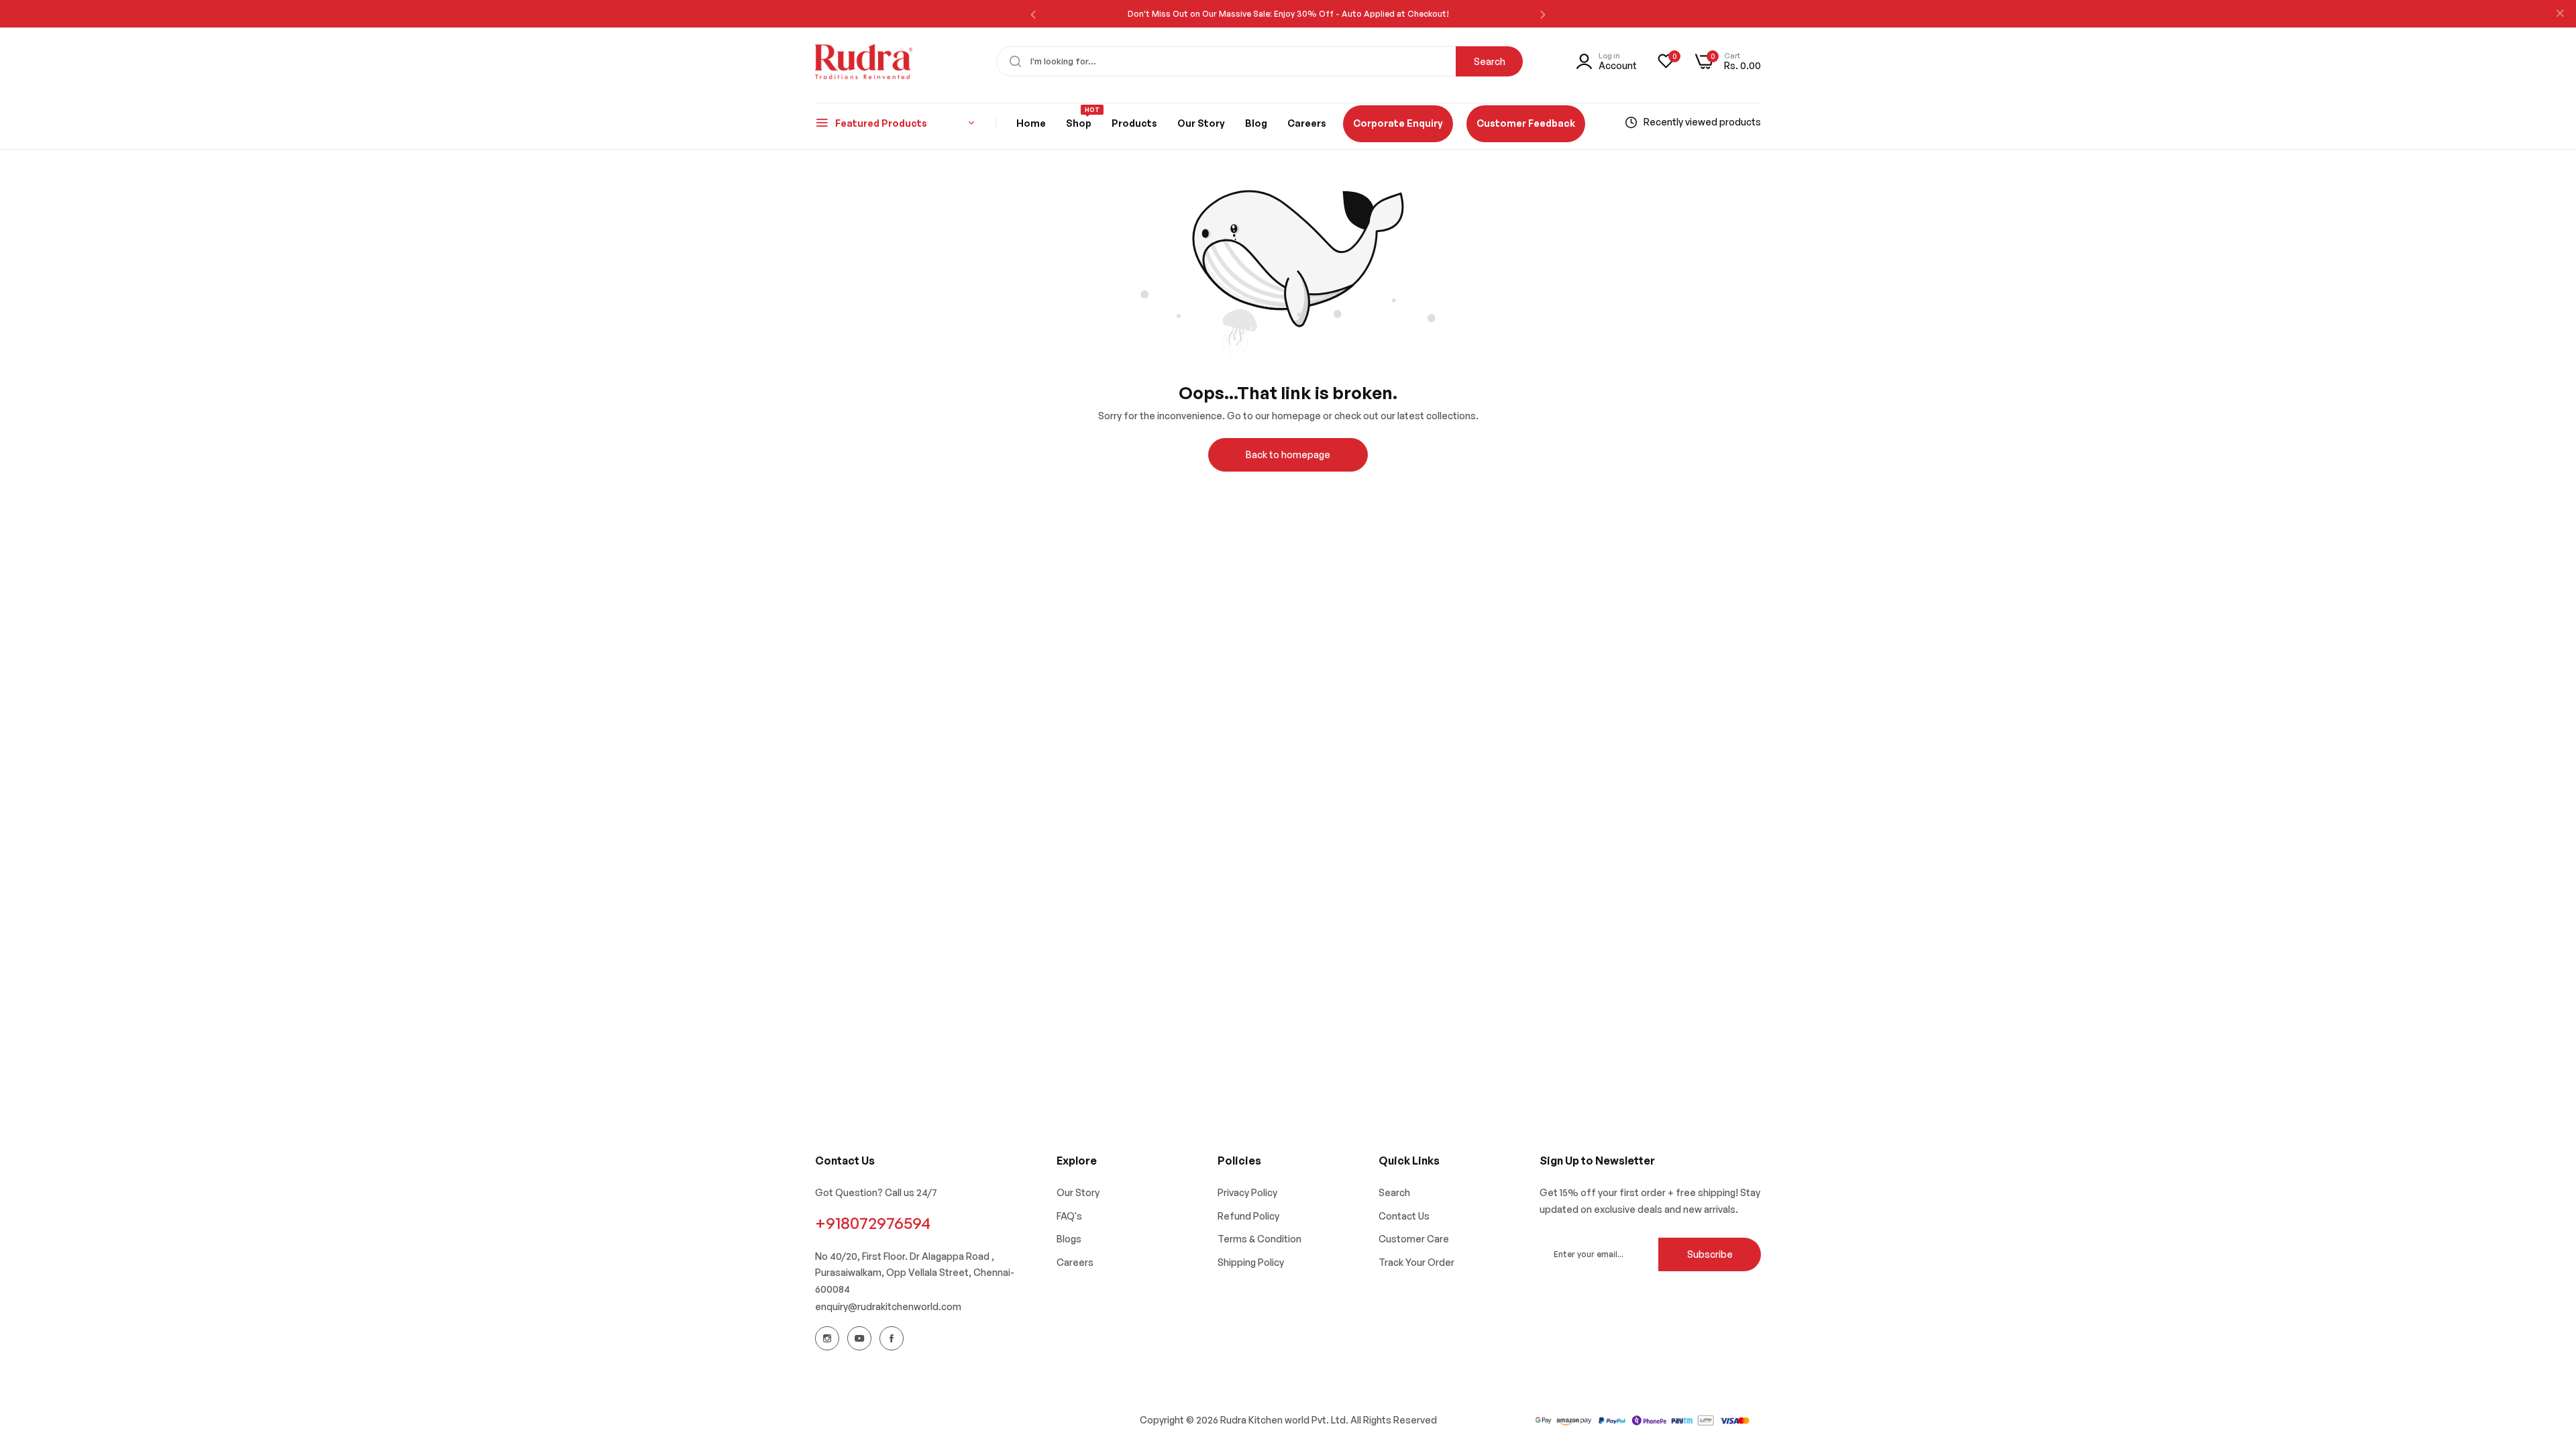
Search (1490, 61)
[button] (1033, 14)
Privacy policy (1247, 1192)
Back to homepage (1288, 454)
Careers (1075, 1262)
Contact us (1404, 1216)
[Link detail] (827, 1338)
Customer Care (1414, 1239)
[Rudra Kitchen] (864, 62)
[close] (2560, 14)
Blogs (1069, 1239)
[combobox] (1259, 61)
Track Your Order (1416, 1262)
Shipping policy (1251, 1262)
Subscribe (1710, 1254)
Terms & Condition (1259, 1239)
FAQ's (1069, 1216)
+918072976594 (873, 1223)
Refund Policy (1248, 1216)
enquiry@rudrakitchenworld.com (888, 1306)
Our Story (1078, 1192)
